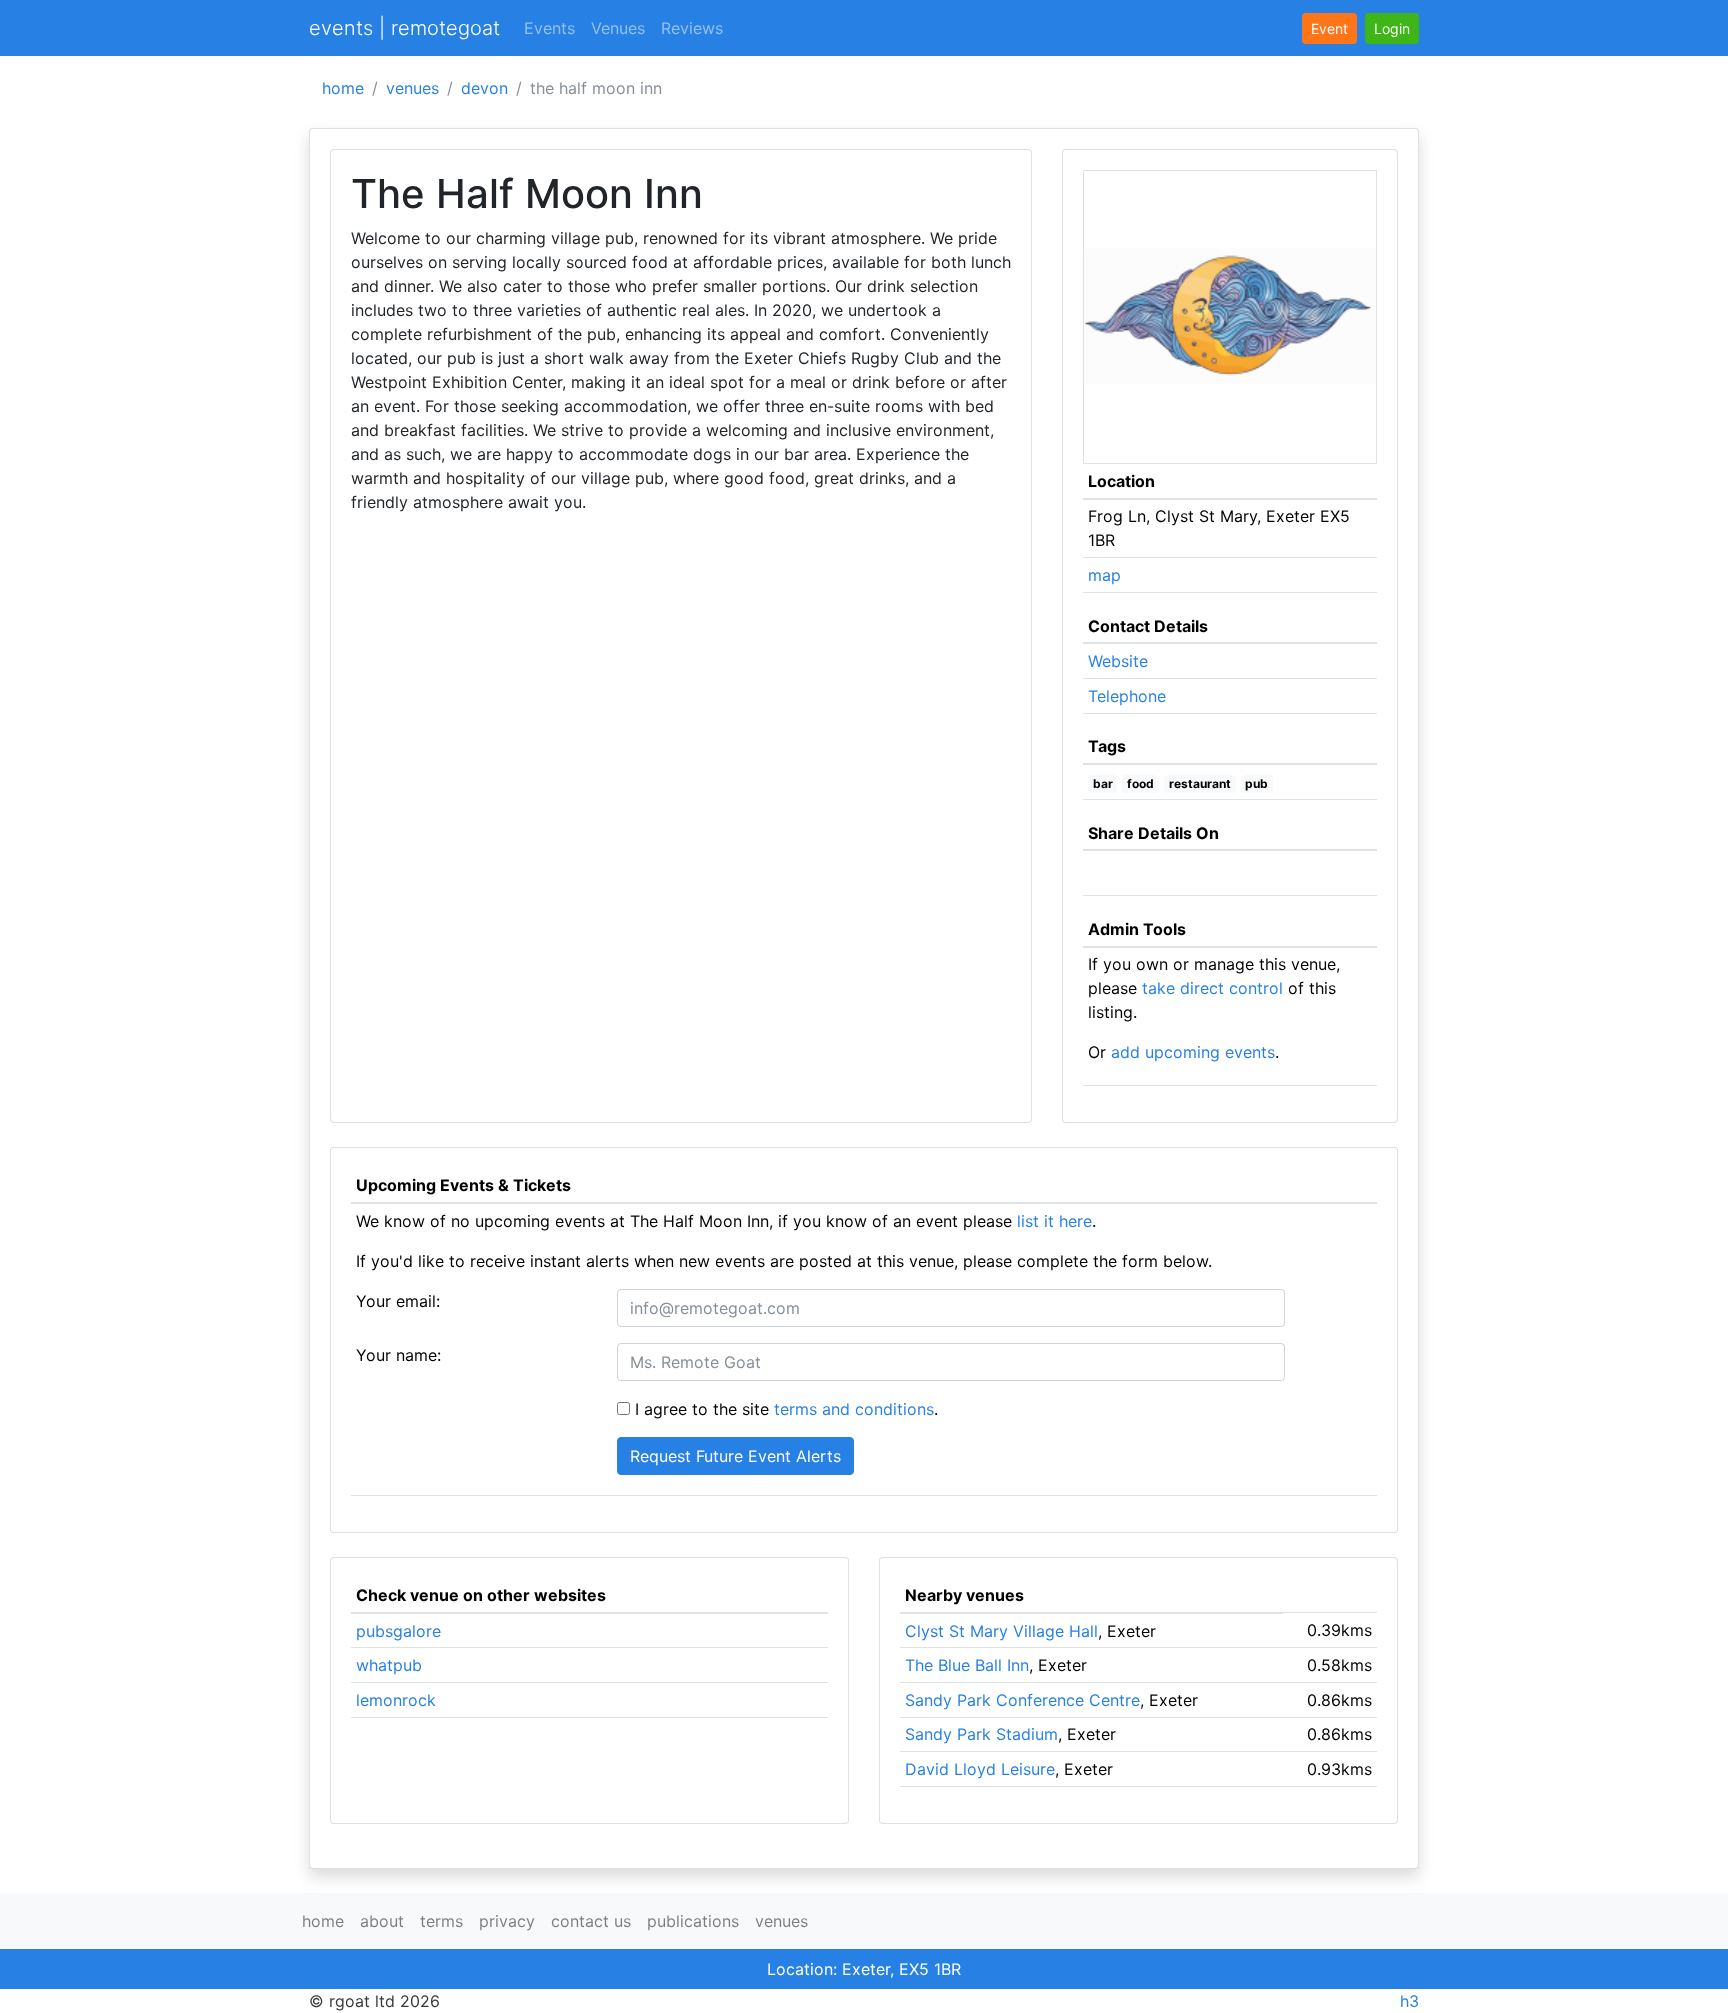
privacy (507, 1921)
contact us (591, 1921)
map (1104, 575)
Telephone (1127, 696)
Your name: (398, 1355)
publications (693, 1921)
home (343, 88)
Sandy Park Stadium (981, 1734)
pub (1256, 783)
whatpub (389, 1665)
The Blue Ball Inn (967, 1665)
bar (1103, 783)
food (1140, 783)
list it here (1054, 1221)
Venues (618, 28)
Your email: (398, 1301)
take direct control (1212, 988)
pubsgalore (398, 1631)
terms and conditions (854, 1409)
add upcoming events (1193, 1052)
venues (412, 88)
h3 (1409, 2001)
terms (441, 1921)
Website (1118, 661)
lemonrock (396, 1700)
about (382, 1921)
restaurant (1200, 783)
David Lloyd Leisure (980, 1769)
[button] (1392, 28)
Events (549, 28)
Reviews (692, 28)
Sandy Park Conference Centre (1022, 1700)
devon (484, 88)
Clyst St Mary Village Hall (1001, 1631)
